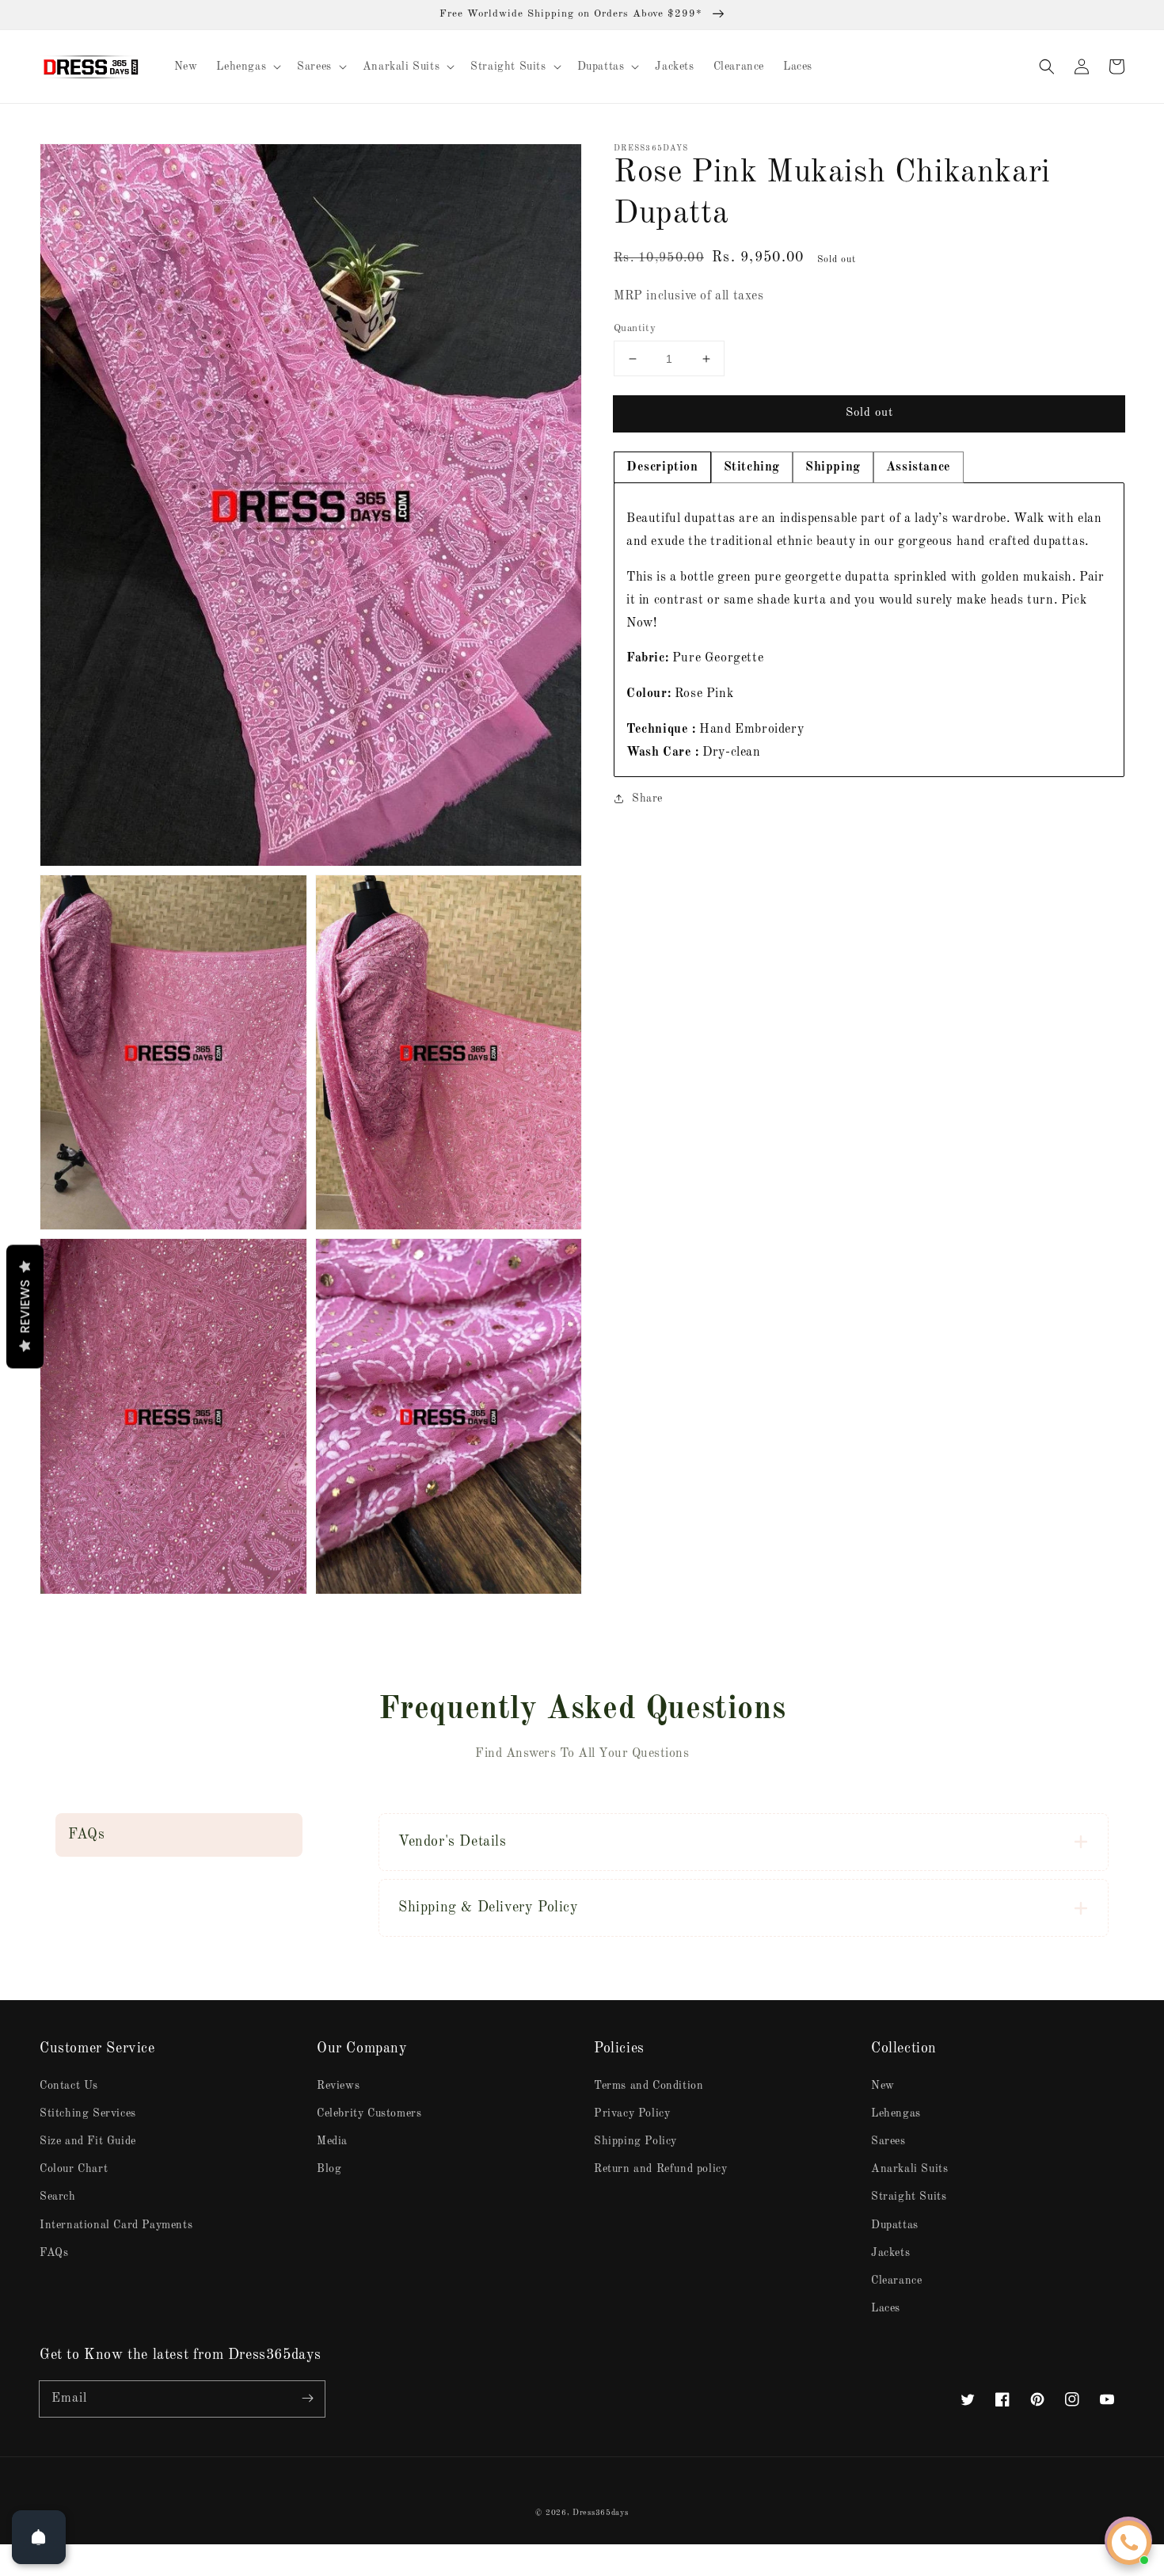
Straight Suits (909, 2197)
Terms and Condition (649, 2086)
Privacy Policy (632, 2113)
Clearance (896, 2281)
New (883, 2086)
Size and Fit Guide (88, 2141)
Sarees (888, 2141)
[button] (1047, 67)
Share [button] (647, 798)
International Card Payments (116, 2225)
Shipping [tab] (833, 468)
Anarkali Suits (909, 2169)
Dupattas (895, 2225)
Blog (329, 2169)
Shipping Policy (635, 2141)
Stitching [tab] (752, 468)
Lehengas (896, 2113)
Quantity (635, 328)
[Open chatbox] (1129, 2543)
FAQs (54, 2253)
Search (58, 2197)
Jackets (890, 2253)
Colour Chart (74, 2169)
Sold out (869, 413)
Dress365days (600, 2513)
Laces (886, 2308)
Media (332, 2141)
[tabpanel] (869, 630)
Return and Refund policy (660, 2169)
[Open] (39, 2537)
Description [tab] (662, 468)
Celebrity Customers (369, 2113)
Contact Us (69, 2086)
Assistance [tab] (919, 468)
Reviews (338, 2086)
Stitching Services (88, 2113)
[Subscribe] (307, 2399)
